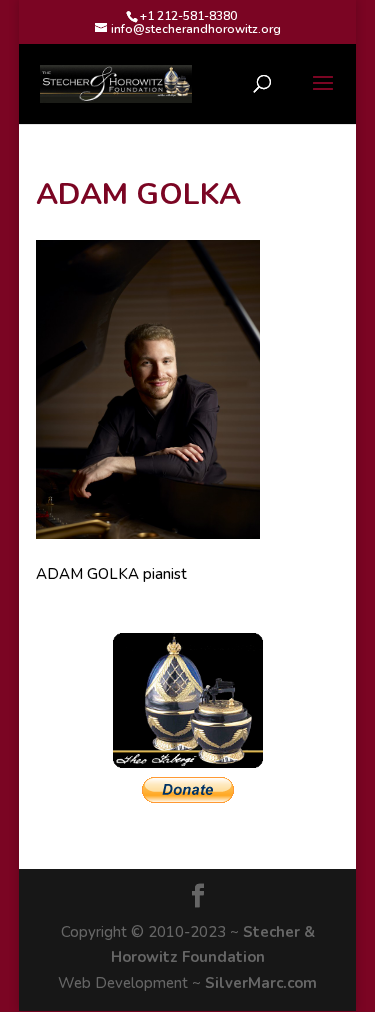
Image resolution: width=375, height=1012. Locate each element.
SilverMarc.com (261, 983)
